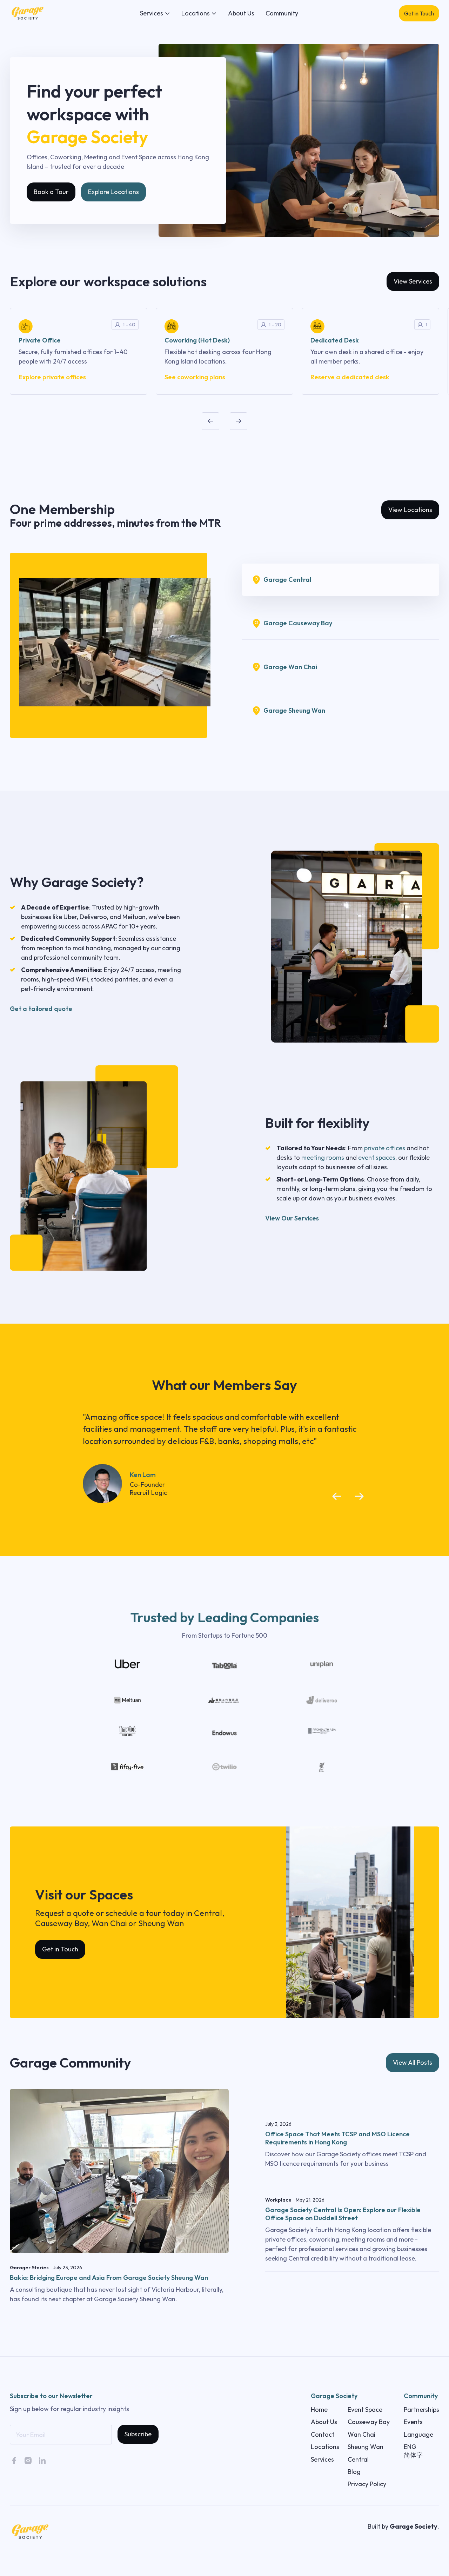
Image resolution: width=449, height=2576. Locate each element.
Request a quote (65, 1913)
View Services (413, 281)
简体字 (413, 2455)
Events (413, 2422)
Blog (354, 2472)
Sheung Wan (366, 2447)
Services (322, 2459)
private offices (385, 1148)
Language (418, 2434)
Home (319, 2409)
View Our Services (292, 1218)
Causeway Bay (369, 2422)
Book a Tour (51, 192)
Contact (323, 2434)
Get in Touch (419, 13)
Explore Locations (113, 192)
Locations (325, 2447)
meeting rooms (323, 1157)
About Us (241, 13)
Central (358, 2459)
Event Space (365, 2409)
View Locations (410, 510)
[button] (155, 13)
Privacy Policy (367, 2484)
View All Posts (413, 2062)
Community (282, 13)
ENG (410, 2447)
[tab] (340, 580)
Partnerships (421, 2409)
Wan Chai (361, 2434)
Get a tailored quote (41, 1009)
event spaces (377, 1157)
